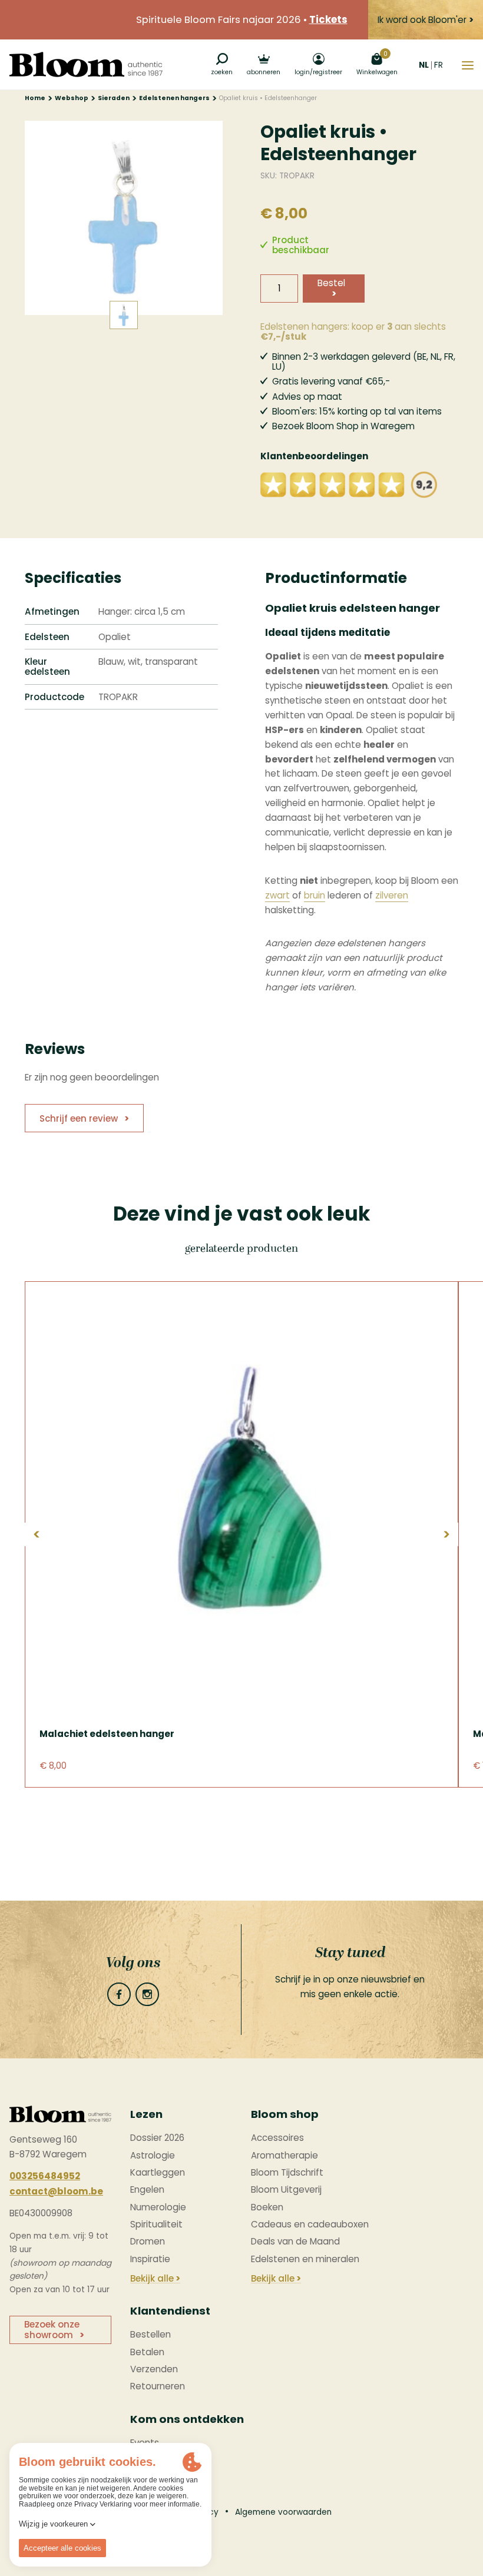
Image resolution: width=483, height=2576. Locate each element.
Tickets (328, 20)
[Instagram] (147, 1994)
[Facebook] (119, 1994)
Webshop (72, 98)
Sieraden (114, 98)
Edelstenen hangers (174, 98)
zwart (277, 895)
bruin (315, 895)
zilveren (392, 895)
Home (35, 98)
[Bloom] (86, 64)
